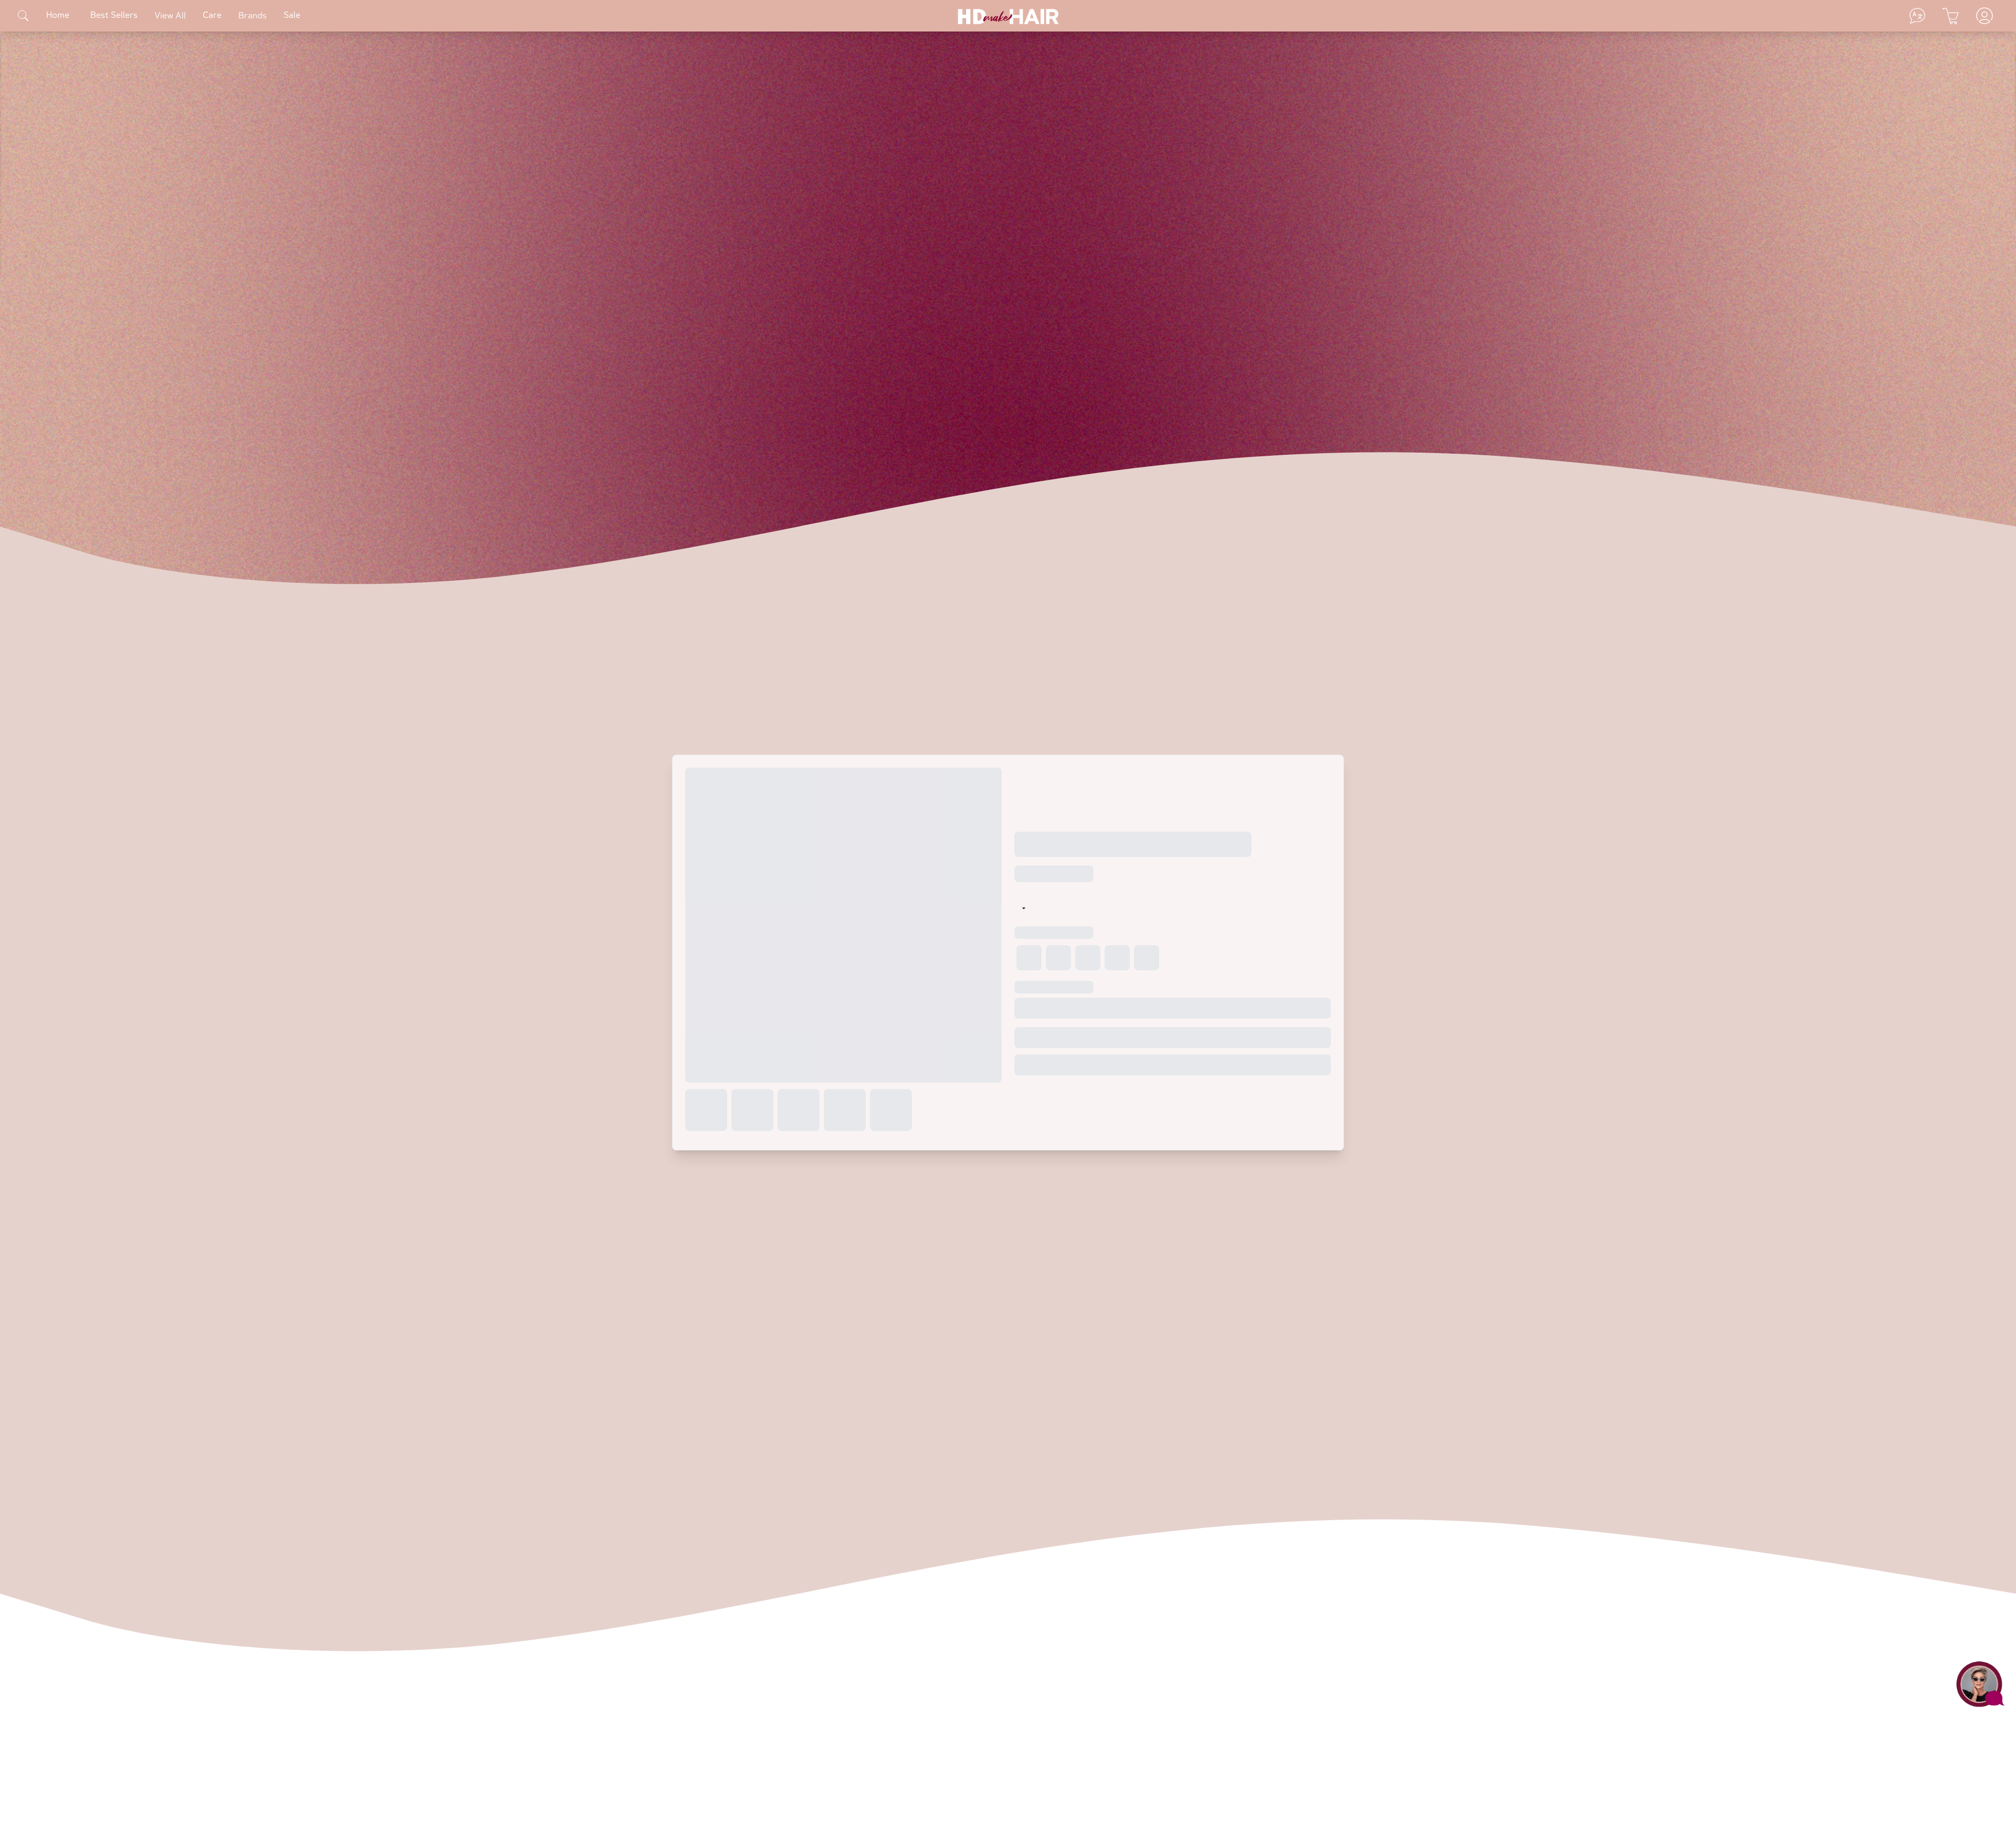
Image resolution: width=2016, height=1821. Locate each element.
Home (58, 16)
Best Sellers (114, 16)
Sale (292, 16)
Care (212, 16)
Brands (253, 16)
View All (170, 16)
